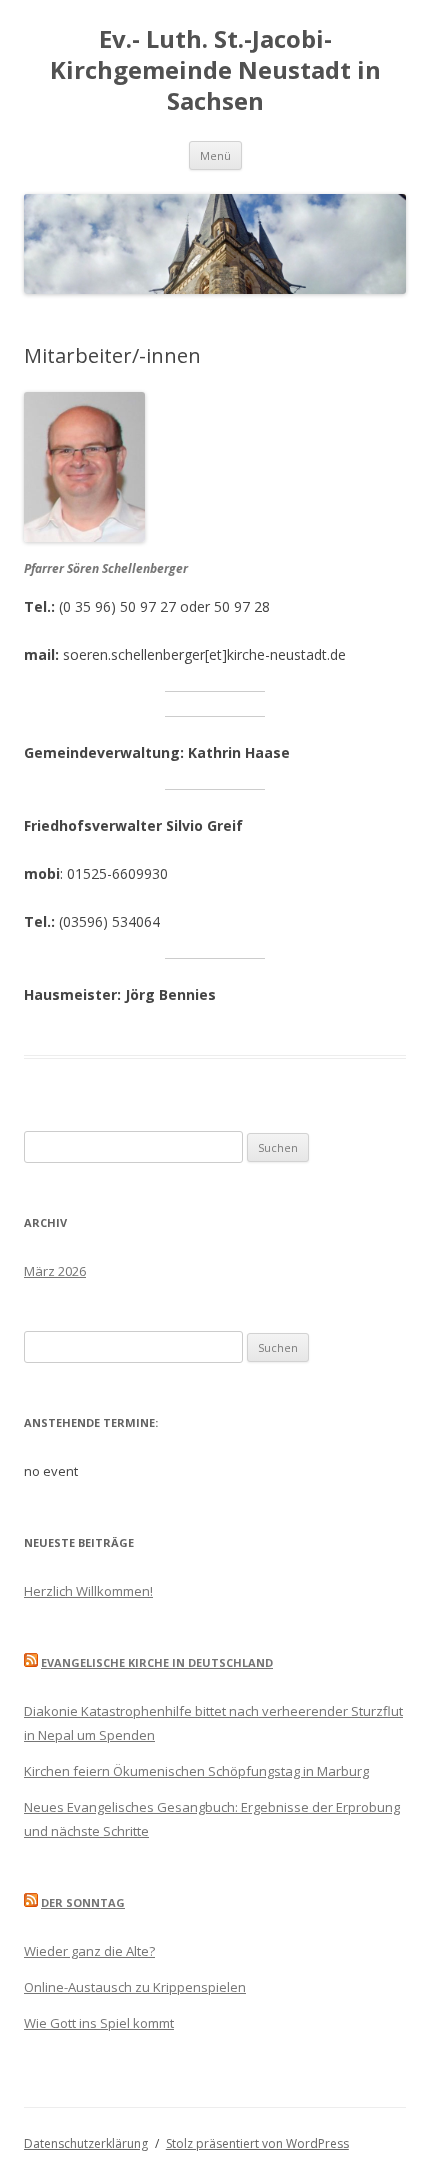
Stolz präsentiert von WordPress (257, 2143)
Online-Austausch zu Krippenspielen (135, 1987)
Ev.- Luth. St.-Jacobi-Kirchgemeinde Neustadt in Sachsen (215, 70)
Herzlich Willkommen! (88, 1591)
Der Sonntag (83, 1902)
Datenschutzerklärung (86, 2143)
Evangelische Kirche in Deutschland (157, 1662)
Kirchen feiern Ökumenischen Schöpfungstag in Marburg (196, 1771)
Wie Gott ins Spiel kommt (99, 2023)
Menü (215, 155)
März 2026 (55, 1271)
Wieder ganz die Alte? (89, 1951)
